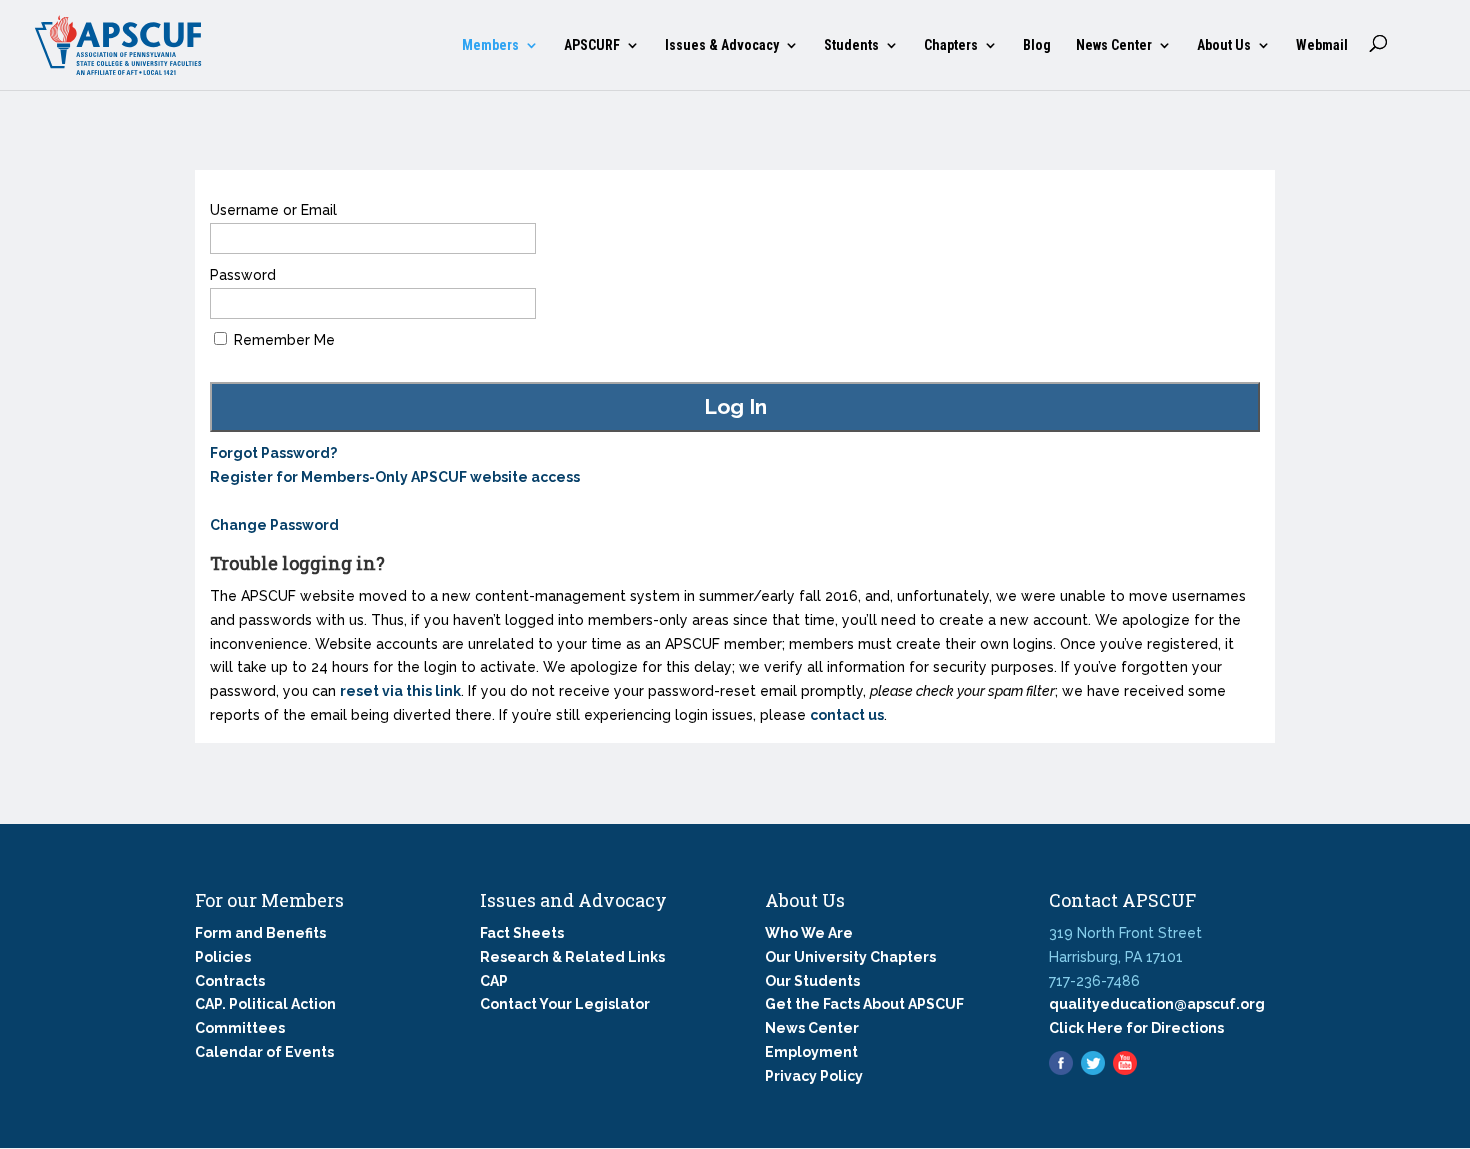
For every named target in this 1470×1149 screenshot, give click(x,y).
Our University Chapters (850, 957)
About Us (1224, 45)
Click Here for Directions (1136, 1028)
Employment (811, 1052)
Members (490, 45)
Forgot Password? (273, 453)
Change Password (274, 525)
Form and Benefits (260, 933)
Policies (223, 957)
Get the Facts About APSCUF (864, 1004)
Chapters (951, 45)
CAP (494, 981)
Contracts (230, 981)
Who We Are (809, 933)
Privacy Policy (814, 1076)
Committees (240, 1028)
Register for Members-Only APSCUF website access (395, 477)
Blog (1037, 45)
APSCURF (592, 45)
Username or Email (273, 210)
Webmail (1322, 45)
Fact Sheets (522, 933)
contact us (847, 715)
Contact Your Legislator (565, 1004)
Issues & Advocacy (722, 45)
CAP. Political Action (265, 1004)
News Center (1114, 45)
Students (851, 45)
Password (243, 275)
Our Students (812, 981)
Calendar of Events (264, 1052)
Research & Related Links (572, 957)
